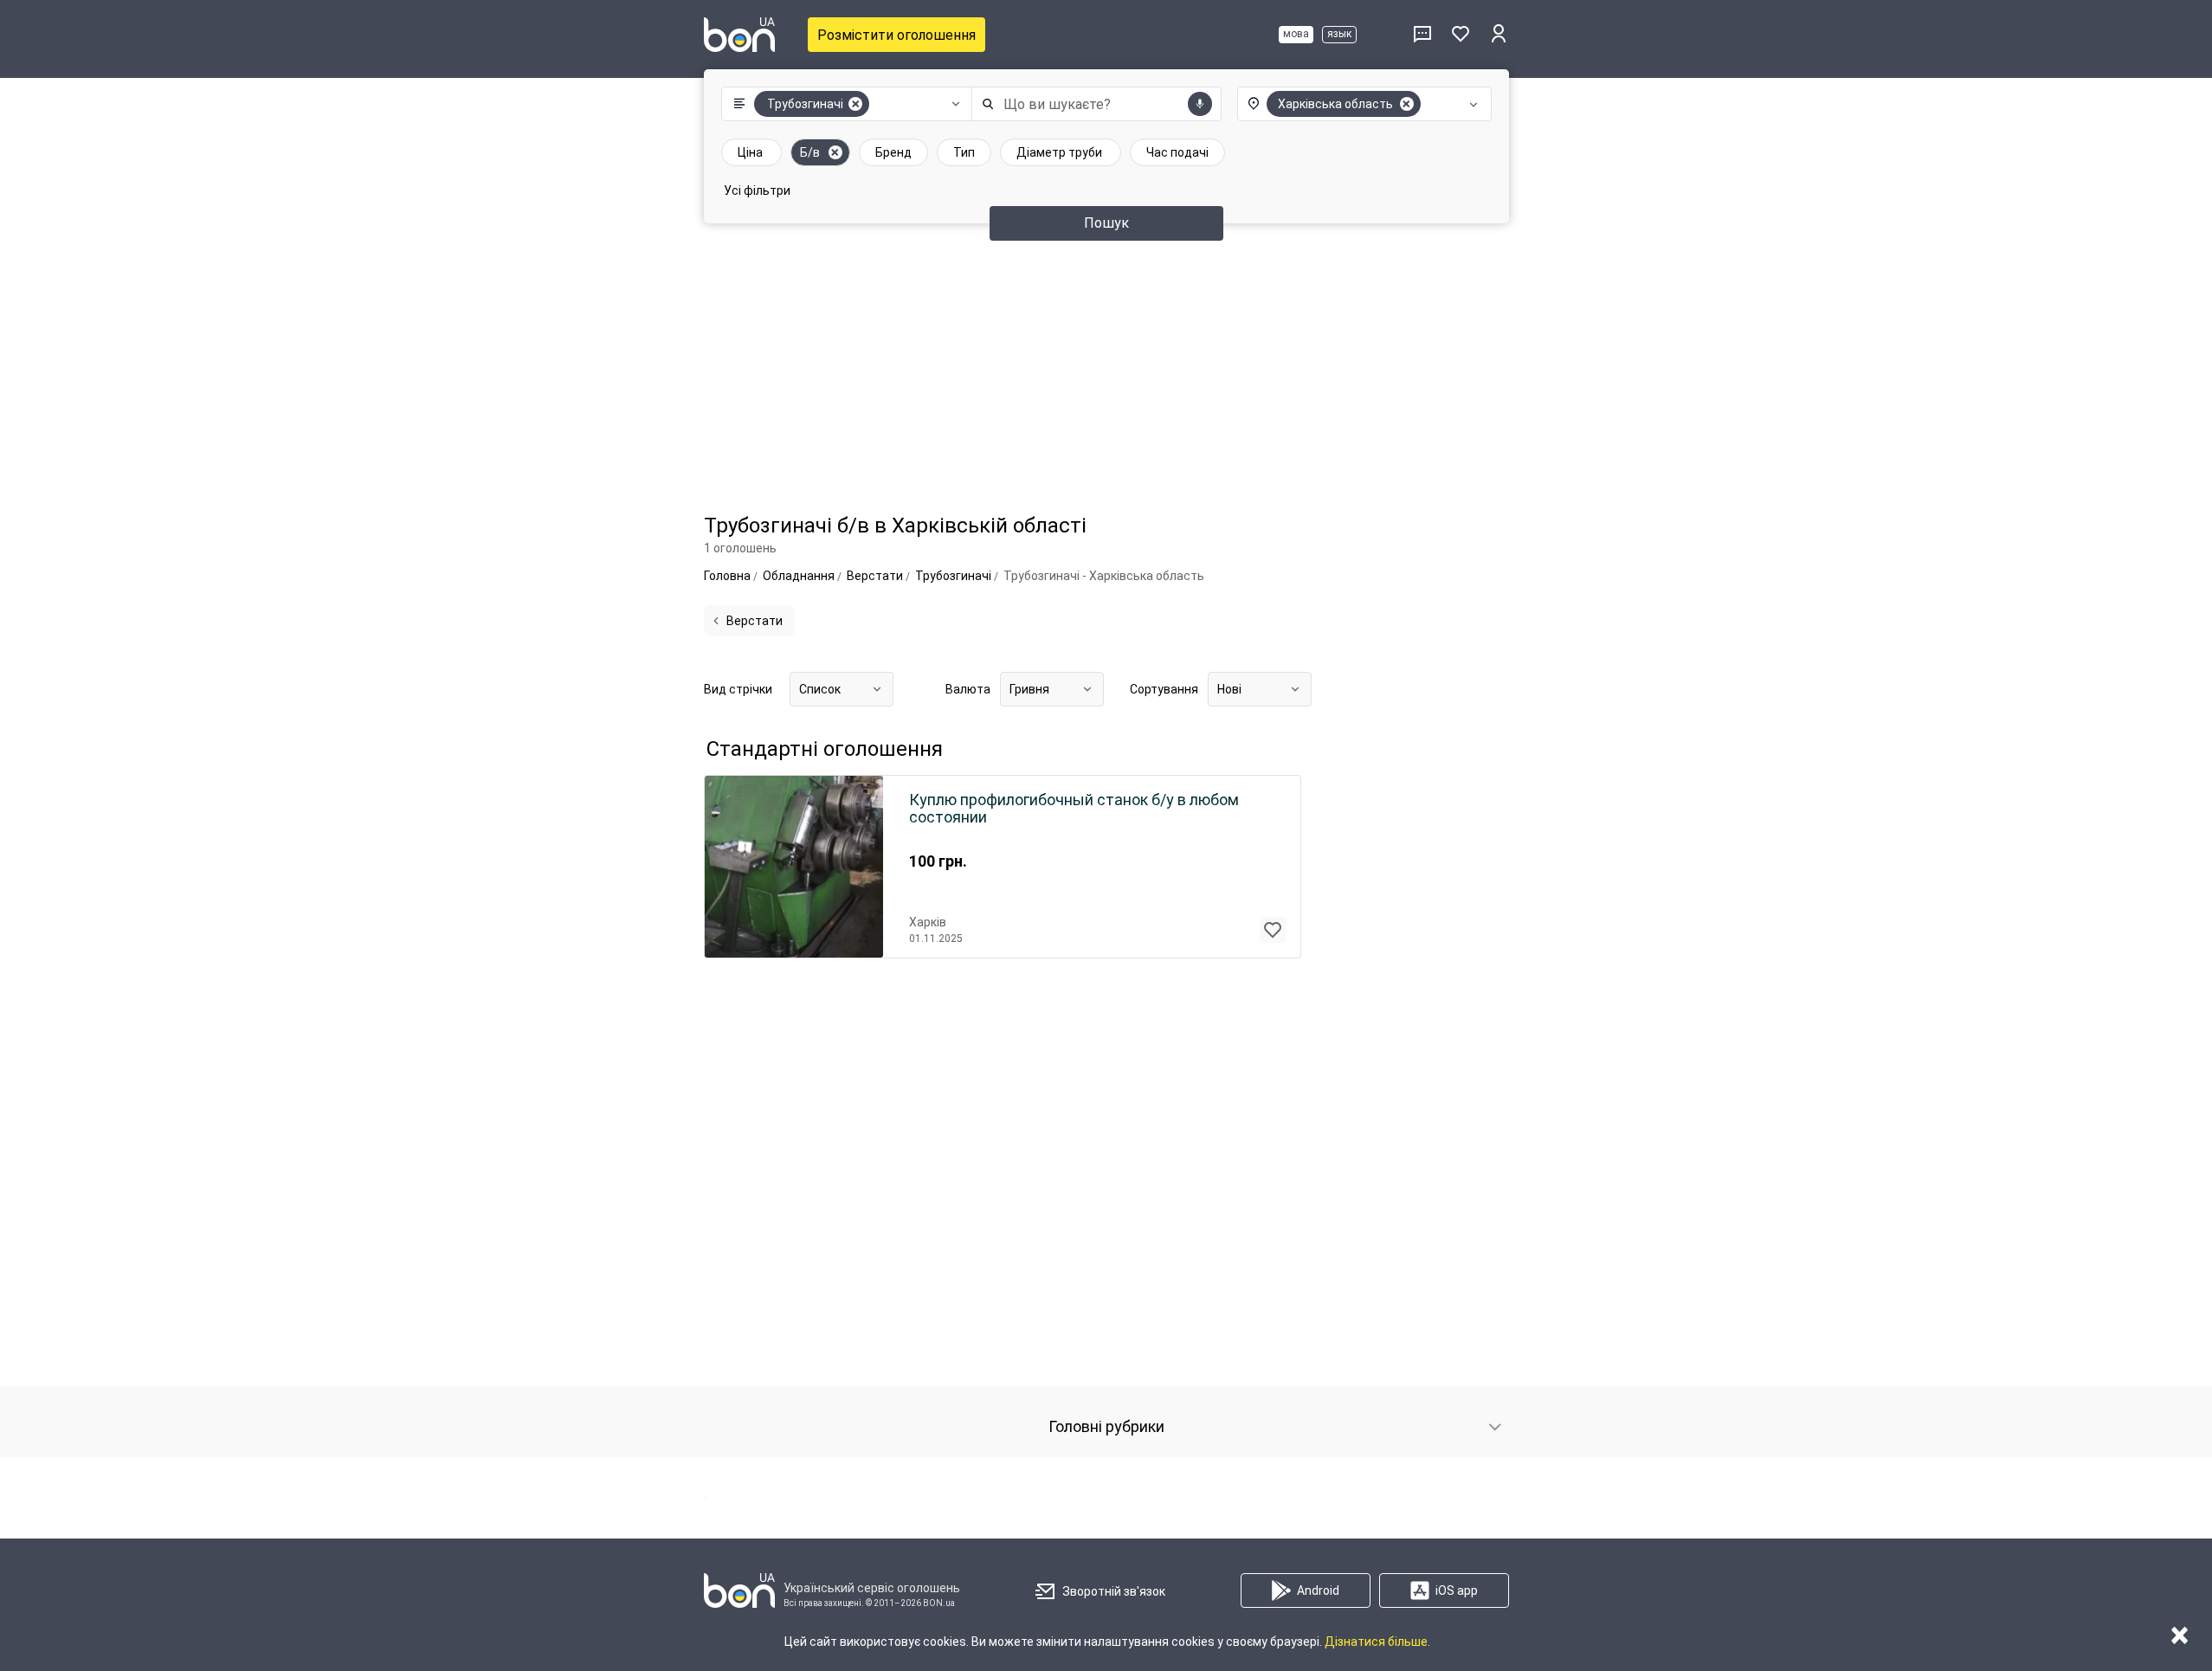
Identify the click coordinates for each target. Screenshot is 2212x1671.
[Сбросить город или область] (1407, 104)
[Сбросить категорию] (855, 104)
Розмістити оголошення (896, 35)
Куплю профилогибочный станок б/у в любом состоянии (1074, 809)
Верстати (755, 621)
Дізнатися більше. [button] (1377, 1642)
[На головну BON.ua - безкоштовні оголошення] (739, 35)
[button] (843, 104)
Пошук (1106, 223)
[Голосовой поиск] (1200, 104)
